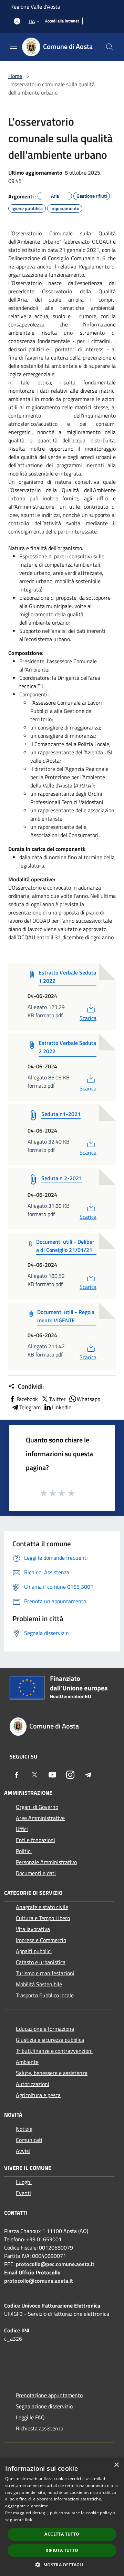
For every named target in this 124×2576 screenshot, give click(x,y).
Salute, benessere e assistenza (52, 2073)
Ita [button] (32, 21)
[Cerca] (110, 47)
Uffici (22, 1829)
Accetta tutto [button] (62, 2534)
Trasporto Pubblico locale (45, 1995)
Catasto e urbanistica (41, 1962)
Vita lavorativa (33, 1929)
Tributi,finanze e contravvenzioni (54, 2051)
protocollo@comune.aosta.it (39, 2281)
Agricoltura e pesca (38, 2095)
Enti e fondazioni (35, 1840)
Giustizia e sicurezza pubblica (50, 2040)
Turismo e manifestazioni (45, 1973)
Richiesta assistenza (40, 2428)
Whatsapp (89, 1399)
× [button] (116, 2465)
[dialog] (62, 2517)
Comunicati (29, 2140)
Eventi (23, 2193)
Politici (24, 1851)
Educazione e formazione (45, 2029)
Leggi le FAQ (30, 2417)
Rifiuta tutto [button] (62, 2550)
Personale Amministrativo (46, 1862)
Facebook (27, 1399)
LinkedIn (62, 1407)
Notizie (24, 2129)
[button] (62, 2565)
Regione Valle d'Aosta (35, 7)
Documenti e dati (36, 1873)
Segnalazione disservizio (44, 2406)
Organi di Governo (37, 1807)
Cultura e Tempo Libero (43, 1918)
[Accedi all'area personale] (17, 21)
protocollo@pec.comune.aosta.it (55, 2264)
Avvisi (23, 2151)
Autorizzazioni (33, 2084)
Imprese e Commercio (41, 1940)
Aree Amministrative (40, 1818)
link (29, 2520)
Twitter (57, 1399)
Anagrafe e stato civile (42, 1907)
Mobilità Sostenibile (39, 1984)
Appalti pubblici (34, 1951)
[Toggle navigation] (14, 46)
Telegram (30, 1407)
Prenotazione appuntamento (49, 2395)
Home (15, 76)
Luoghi (24, 2182)
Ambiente (27, 2062)
